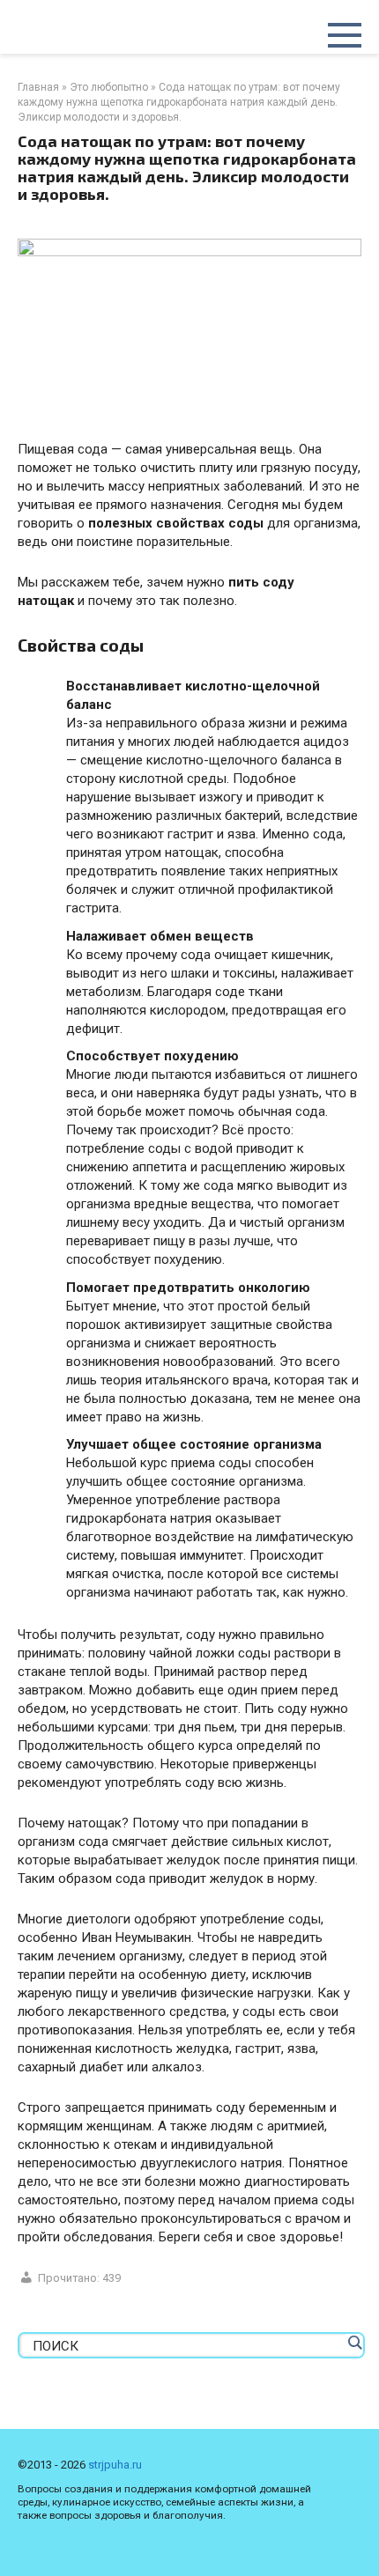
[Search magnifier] (354, 2343)
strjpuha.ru (115, 2465)
